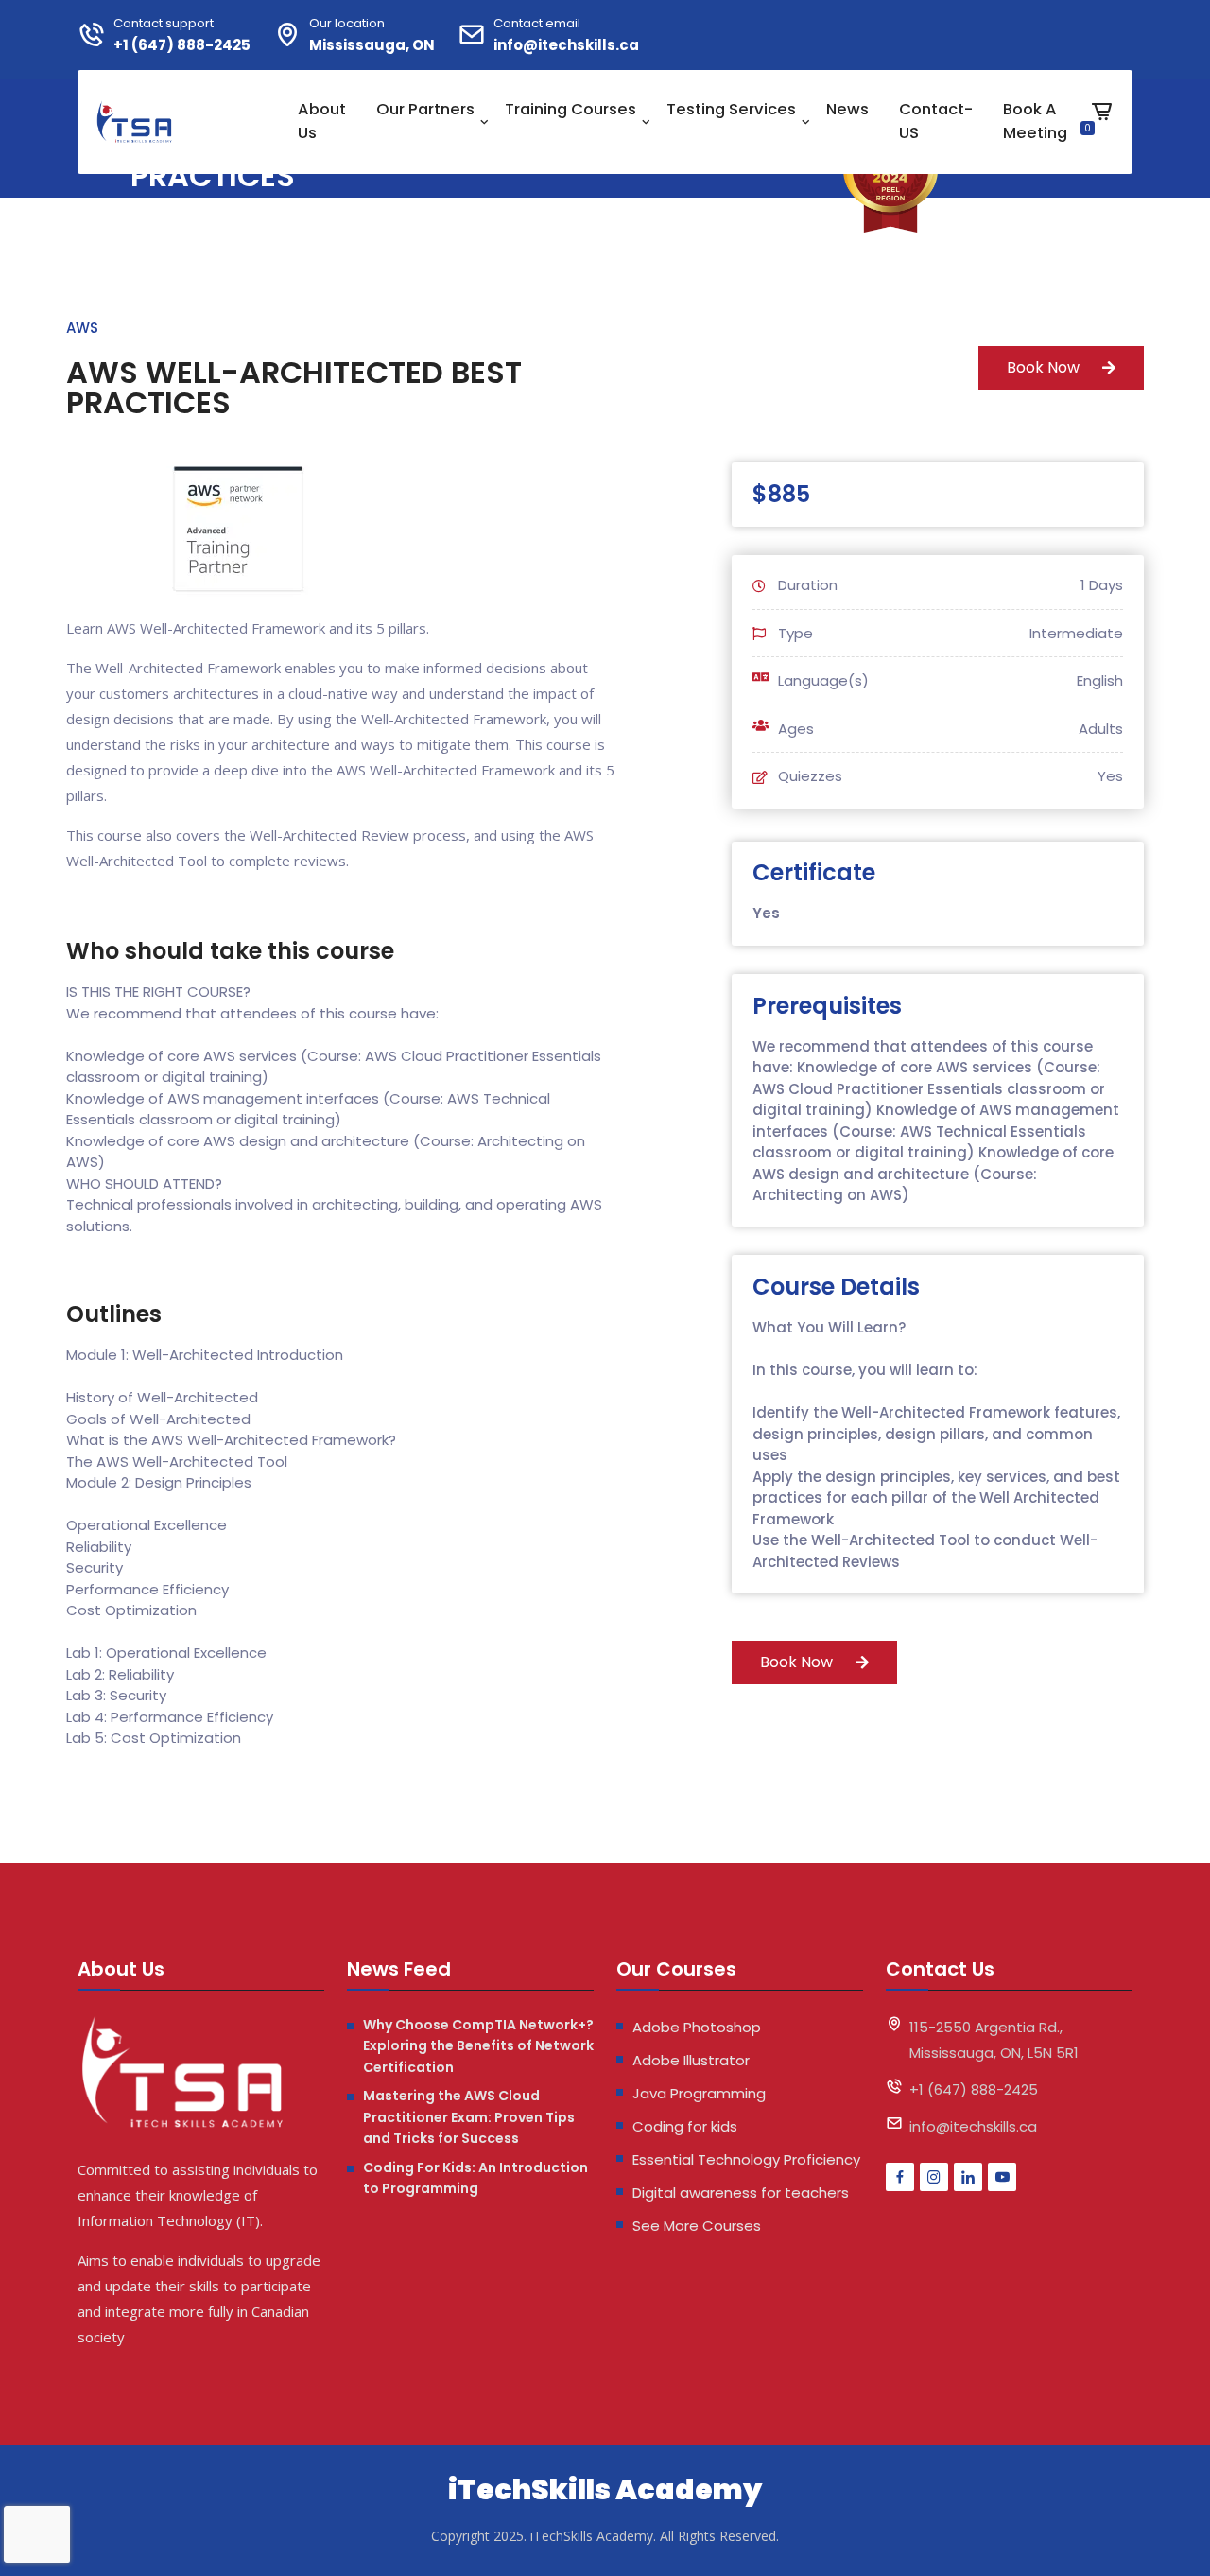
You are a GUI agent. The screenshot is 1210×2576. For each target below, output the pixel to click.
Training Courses (570, 109)
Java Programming (699, 2093)
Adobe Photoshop (697, 2027)
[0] (1102, 126)
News (847, 109)
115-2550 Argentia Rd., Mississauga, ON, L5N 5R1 (994, 2040)
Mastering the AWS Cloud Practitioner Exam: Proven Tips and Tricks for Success (469, 2117)
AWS (82, 328)
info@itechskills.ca (566, 45)
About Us (322, 121)
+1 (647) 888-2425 (182, 45)
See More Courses (697, 2226)
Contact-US (936, 121)
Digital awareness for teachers (741, 2193)
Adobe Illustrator (691, 2060)
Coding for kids (685, 2126)
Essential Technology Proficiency (746, 2159)
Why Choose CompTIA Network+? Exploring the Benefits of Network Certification (478, 2046)
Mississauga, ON (372, 45)
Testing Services (731, 109)
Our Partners (425, 109)
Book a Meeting (1035, 121)
